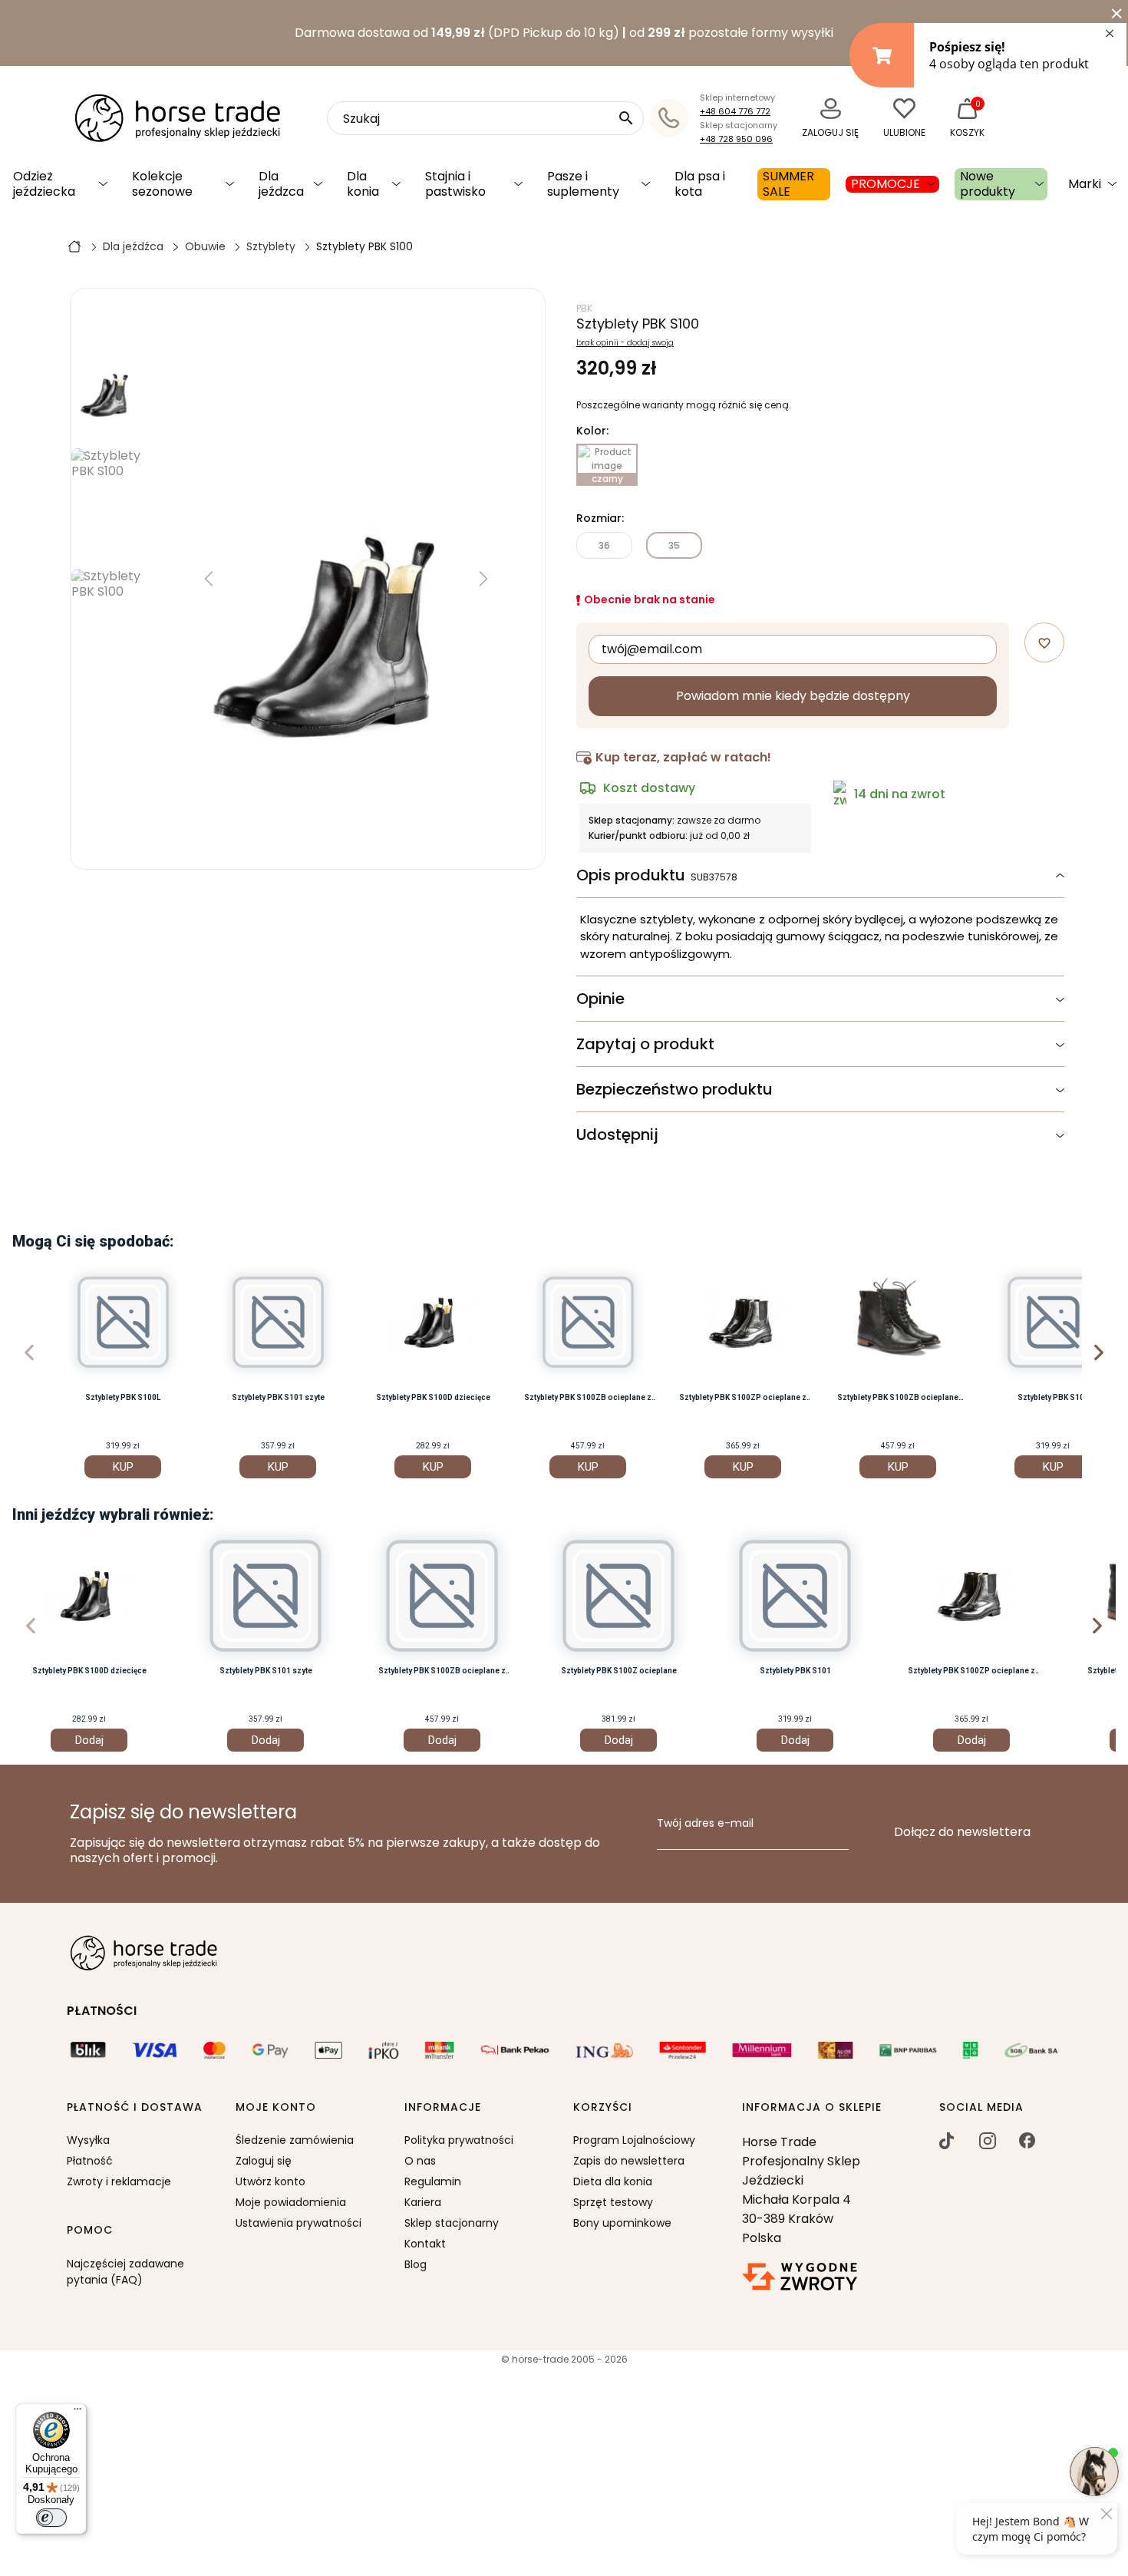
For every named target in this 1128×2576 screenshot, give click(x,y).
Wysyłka (88, 2140)
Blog (416, 2264)
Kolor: (592, 431)
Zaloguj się (264, 2161)
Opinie (600, 999)
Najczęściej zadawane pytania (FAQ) (125, 2272)
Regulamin (433, 2181)
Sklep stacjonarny (452, 2223)
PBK (584, 308)
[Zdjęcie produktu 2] (109, 624)
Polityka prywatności (459, 2140)
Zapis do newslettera (629, 2161)
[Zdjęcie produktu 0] (109, 383)
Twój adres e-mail (705, 1824)
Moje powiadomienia (291, 2202)
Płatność (90, 2161)
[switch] (51, 2518)
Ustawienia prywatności (298, 2223)
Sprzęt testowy (613, 2202)
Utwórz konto (270, 2181)
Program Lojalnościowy (634, 2140)
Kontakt (425, 2244)
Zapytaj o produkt (645, 1044)
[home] (74, 246)
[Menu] (78, 2413)
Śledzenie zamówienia (295, 2140)
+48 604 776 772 (735, 111)
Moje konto (276, 2108)
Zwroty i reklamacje (119, 2181)
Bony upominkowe (622, 2223)
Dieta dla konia (613, 2181)
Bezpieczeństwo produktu (674, 1089)
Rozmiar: (600, 519)
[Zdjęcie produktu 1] (109, 503)
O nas (420, 2161)
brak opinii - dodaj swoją (625, 343)
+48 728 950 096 (736, 139)
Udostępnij (617, 1134)
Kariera (423, 2202)
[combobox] (485, 118)
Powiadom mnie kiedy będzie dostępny (793, 696)
